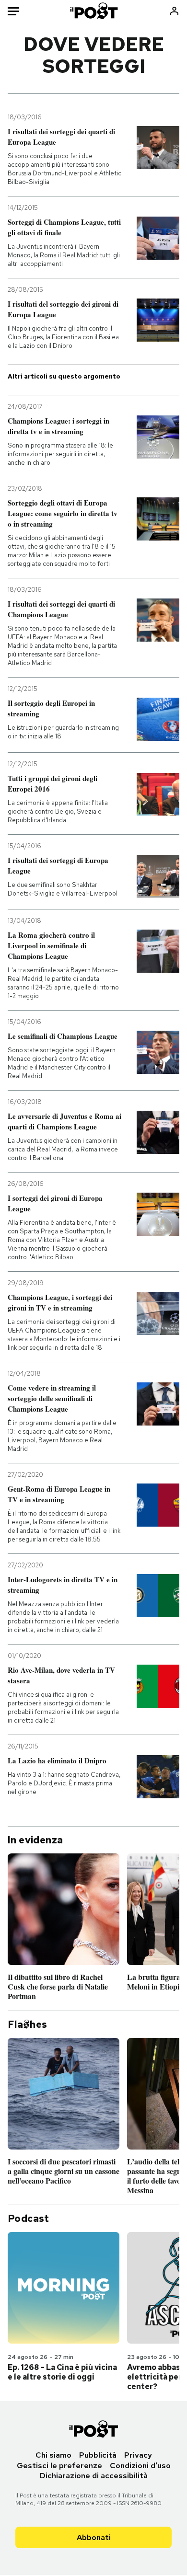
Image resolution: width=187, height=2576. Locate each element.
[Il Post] (93, 11)
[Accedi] (174, 11)
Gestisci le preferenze (59, 2466)
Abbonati (94, 2537)
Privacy (138, 2455)
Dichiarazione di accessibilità (94, 2476)
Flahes (27, 2024)
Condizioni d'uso (140, 2466)
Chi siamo (53, 2455)
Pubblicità (98, 2455)
